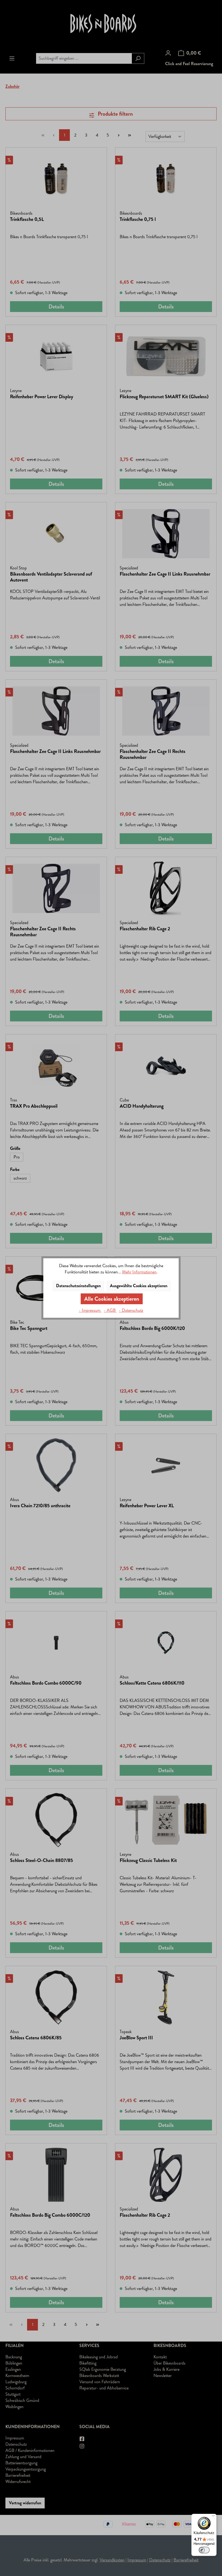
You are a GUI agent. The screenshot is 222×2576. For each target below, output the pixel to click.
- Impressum (90, 1310)
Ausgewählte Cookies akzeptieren (139, 1286)
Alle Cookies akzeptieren (112, 1299)
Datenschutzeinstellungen (78, 1286)
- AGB (110, 1310)
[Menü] (213, 2517)
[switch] (204, 2550)
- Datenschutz (131, 1310)
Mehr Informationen (139, 1272)
